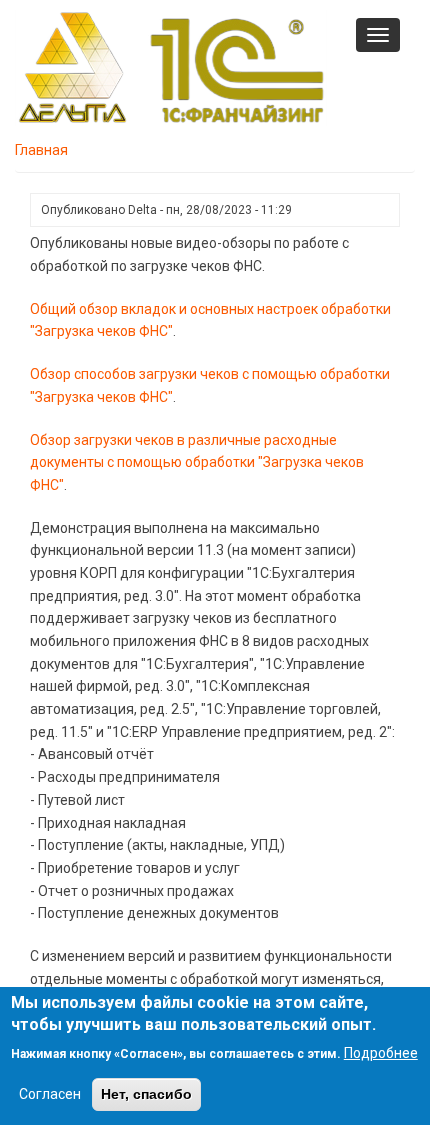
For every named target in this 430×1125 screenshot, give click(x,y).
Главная (41, 150)
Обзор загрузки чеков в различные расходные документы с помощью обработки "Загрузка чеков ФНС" (197, 462)
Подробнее (381, 1053)
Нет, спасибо (146, 1094)
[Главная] (171, 67)
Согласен (50, 1094)
